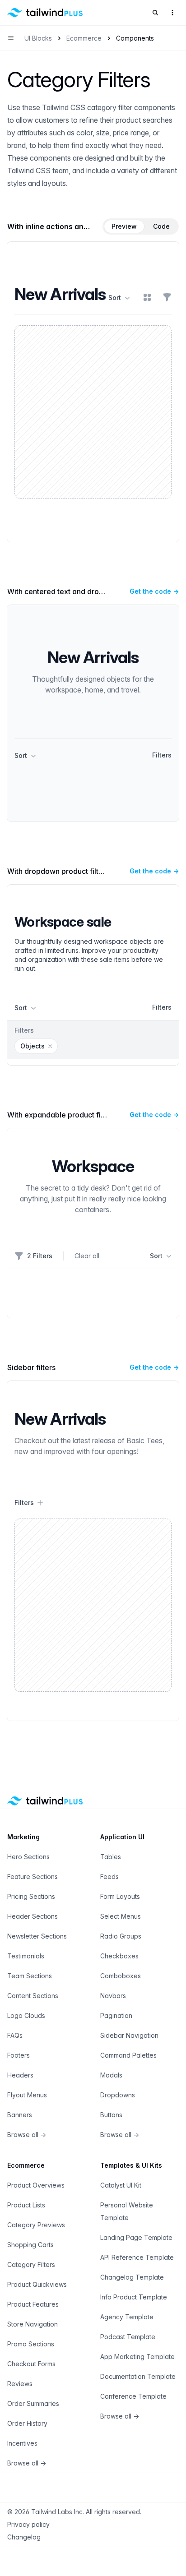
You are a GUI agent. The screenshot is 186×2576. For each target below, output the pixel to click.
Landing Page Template (136, 2237)
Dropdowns (118, 2095)
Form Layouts (120, 1896)
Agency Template (127, 2317)
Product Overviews (36, 2185)
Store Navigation (33, 2324)
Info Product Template (134, 2297)
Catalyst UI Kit (121, 2185)
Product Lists (26, 2205)
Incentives (22, 2443)
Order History (27, 2423)
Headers (20, 2075)
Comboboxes (121, 1976)
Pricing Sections (31, 1896)
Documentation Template (138, 2376)
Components (135, 38)
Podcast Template (128, 2337)
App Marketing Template (137, 2357)
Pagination (116, 2015)
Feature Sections (33, 1877)
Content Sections (33, 1996)
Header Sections (33, 1916)
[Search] (155, 13)
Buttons (111, 2115)
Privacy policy (28, 2524)
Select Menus (121, 1916)
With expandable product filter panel (70, 1115)
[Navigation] (172, 13)
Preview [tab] (124, 226)
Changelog (24, 2537)
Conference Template (133, 2396)
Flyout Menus (27, 2095)
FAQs (15, 2035)
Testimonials (26, 1956)
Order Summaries (33, 2403)
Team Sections (30, 1976)
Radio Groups (121, 1936)
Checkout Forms (31, 2364)
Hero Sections (28, 1857)
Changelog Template (132, 2277)
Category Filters (31, 2264)
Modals (111, 2075)
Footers (19, 2055)
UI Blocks (38, 38)
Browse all (27, 2135)
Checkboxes (119, 1956)
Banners (20, 2115)
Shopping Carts (30, 2245)
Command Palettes (128, 2055)
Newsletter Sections (37, 1936)
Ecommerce (84, 38)
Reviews (20, 2384)
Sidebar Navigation (129, 2035)
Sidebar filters (31, 1367)
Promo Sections (31, 2344)
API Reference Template (137, 2257)
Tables (111, 1857)
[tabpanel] (93, 392)
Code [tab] (161, 226)
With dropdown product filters (58, 871)
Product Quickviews (37, 2284)
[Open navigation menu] (11, 38)
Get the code (154, 591)
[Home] (45, 13)
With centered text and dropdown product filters (90, 591)
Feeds (109, 1877)
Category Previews (36, 2225)
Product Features (33, 2304)
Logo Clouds (26, 2015)
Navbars (113, 1996)
